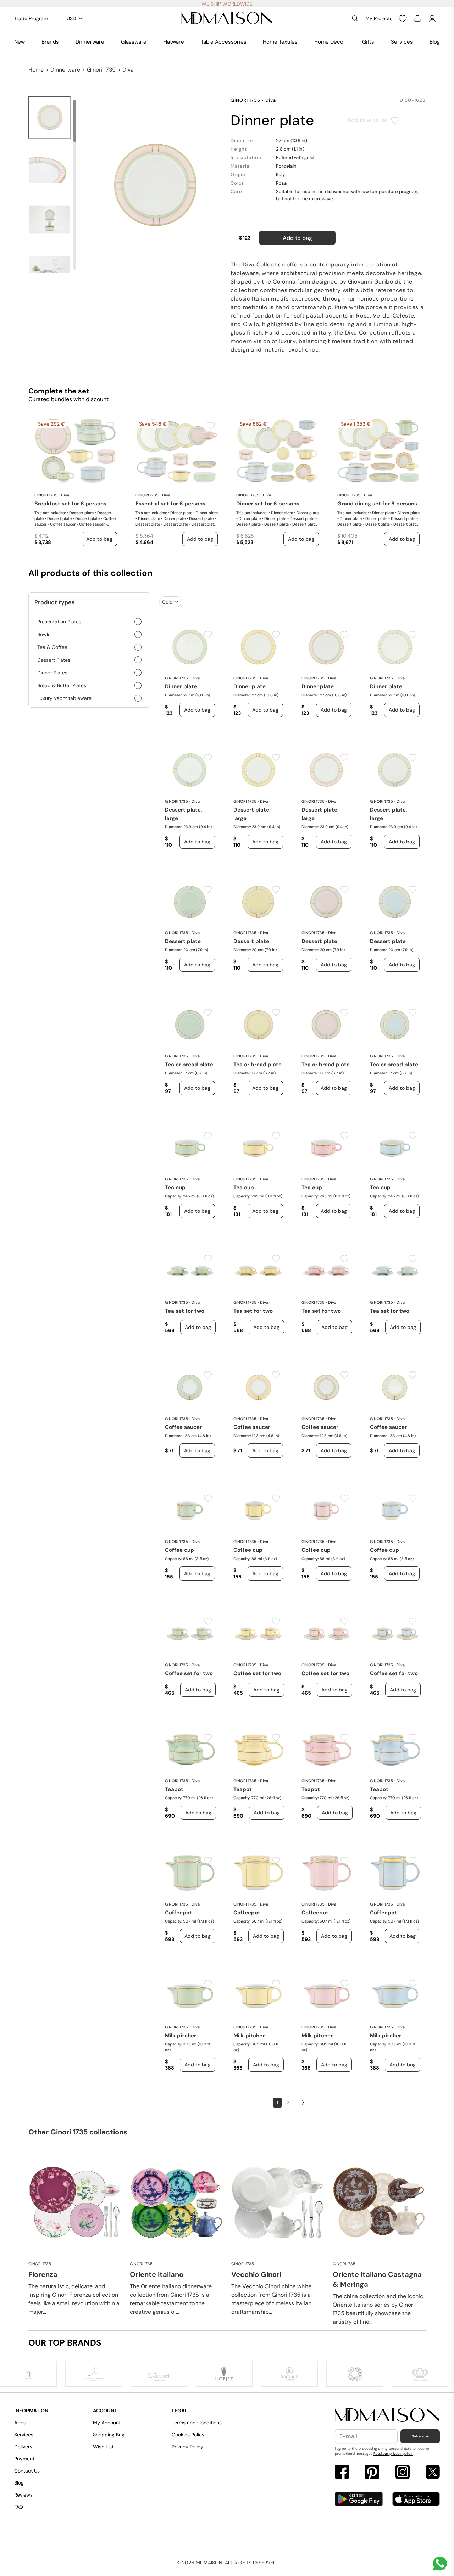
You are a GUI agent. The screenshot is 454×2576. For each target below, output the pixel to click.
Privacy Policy (187, 2447)
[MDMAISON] (227, 18)
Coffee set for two (189, 1673)
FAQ (19, 2507)
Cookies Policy (188, 2435)
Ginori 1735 (101, 70)
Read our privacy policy (393, 2454)
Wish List (103, 2447)
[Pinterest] (372, 2473)
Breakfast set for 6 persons (70, 504)
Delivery (23, 2447)
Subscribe (420, 2436)
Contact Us (27, 2471)
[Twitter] (433, 2473)
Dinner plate (181, 686)
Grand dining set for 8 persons (377, 504)
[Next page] (303, 2103)
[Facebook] (342, 2473)
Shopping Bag (109, 2435)
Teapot (174, 1789)
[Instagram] (403, 2473)
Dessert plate (183, 941)
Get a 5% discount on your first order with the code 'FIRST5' (227, 4)
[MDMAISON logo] (387, 2415)
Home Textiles (280, 42)
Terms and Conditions (197, 2423)
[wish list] (403, 18)
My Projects (379, 18)
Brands (50, 42)
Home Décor (330, 42)
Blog (435, 42)
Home (36, 70)
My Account (107, 2423)
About (21, 2423)
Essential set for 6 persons (170, 504)
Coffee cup (179, 1550)
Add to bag (297, 238)
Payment (24, 2459)
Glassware (134, 42)
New (20, 42)
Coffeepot (178, 1913)
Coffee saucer (183, 1427)
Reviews (23, 2495)
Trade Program (31, 18)
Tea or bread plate (189, 1065)
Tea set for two (185, 1311)
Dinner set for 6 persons (268, 504)
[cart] (417, 18)
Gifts (368, 42)
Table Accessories (224, 42)
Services (402, 42)
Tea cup (175, 1188)
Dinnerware (90, 42)
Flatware (174, 42)
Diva (128, 70)
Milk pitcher (181, 2036)
